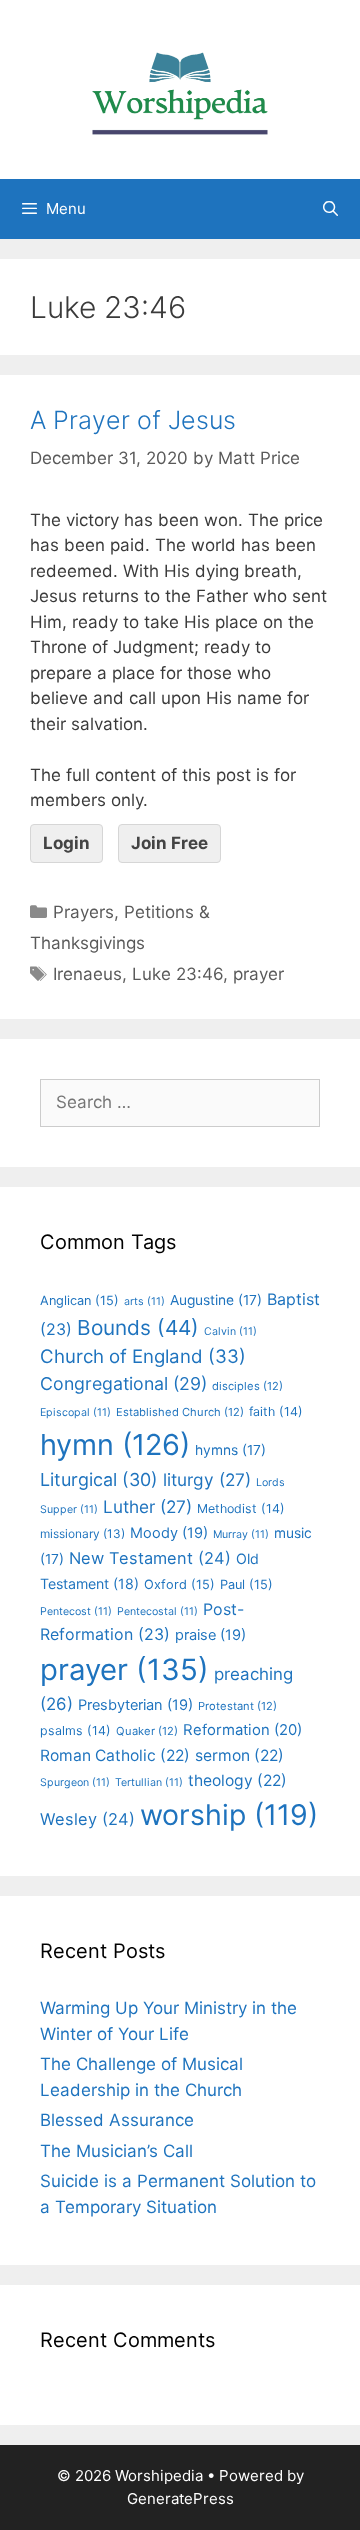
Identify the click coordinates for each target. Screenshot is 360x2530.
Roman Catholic (115, 1755)
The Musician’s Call (116, 2151)
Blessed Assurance (117, 2120)
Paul (246, 1584)
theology (237, 1780)
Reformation (242, 1730)
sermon (239, 1755)
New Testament (150, 1558)
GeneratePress (180, 2498)
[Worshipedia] (180, 88)
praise (210, 1635)
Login (66, 843)
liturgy (207, 1479)
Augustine (216, 1300)
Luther (147, 1506)
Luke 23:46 (177, 974)
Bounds (138, 1327)
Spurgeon (75, 1782)
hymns (230, 1450)
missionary (82, 1533)
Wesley (87, 1819)
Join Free (169, 843)
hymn (115, 1444)
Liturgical (99, 1479)
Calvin (230, 1331)
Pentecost (76, 1611)
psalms (75, 1730)
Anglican (79, 1300)
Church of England (143, 1356)
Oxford (179, 1584)
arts (144, 1301)
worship (229, 1814)
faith (276, 1411)
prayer (258, 974)
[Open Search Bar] (330, 209)
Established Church (180, 1412)
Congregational (123, 1383)
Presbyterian (135, 1705)
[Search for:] (180, 1102)
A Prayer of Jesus (133, 420)
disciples (247, 1386)
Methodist (241, 1508)
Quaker (147, 1731)
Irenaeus (87, 974)
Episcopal (75, 1412)
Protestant (237, 1706)
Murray (241, 1534)
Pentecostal (157, 1611)
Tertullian (149, 1782)
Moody (169, 1533)
